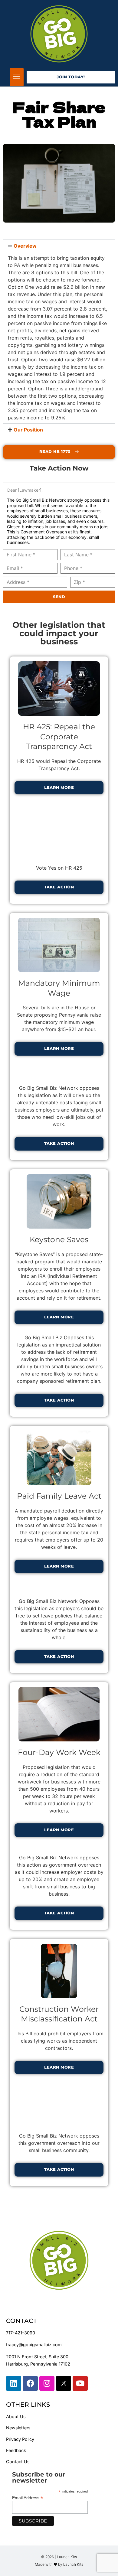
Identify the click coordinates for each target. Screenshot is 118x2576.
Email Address (28, 2498)
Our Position (28, 430)
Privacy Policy (20, 2439)
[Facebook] (30, 2383)
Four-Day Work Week (59, 1752)
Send (59, 597)
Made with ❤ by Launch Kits (59, 2564)
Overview (25, 246)
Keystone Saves (59, 1239)
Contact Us (18, 2462)
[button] (17, 77)
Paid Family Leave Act (59, 1496)
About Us (16, 2416)
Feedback (16, 2450)
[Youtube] (80, 2383)
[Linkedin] (14, 2383)
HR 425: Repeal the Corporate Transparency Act (59, 736)
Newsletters (18, 2428)
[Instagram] (47, 2383)
